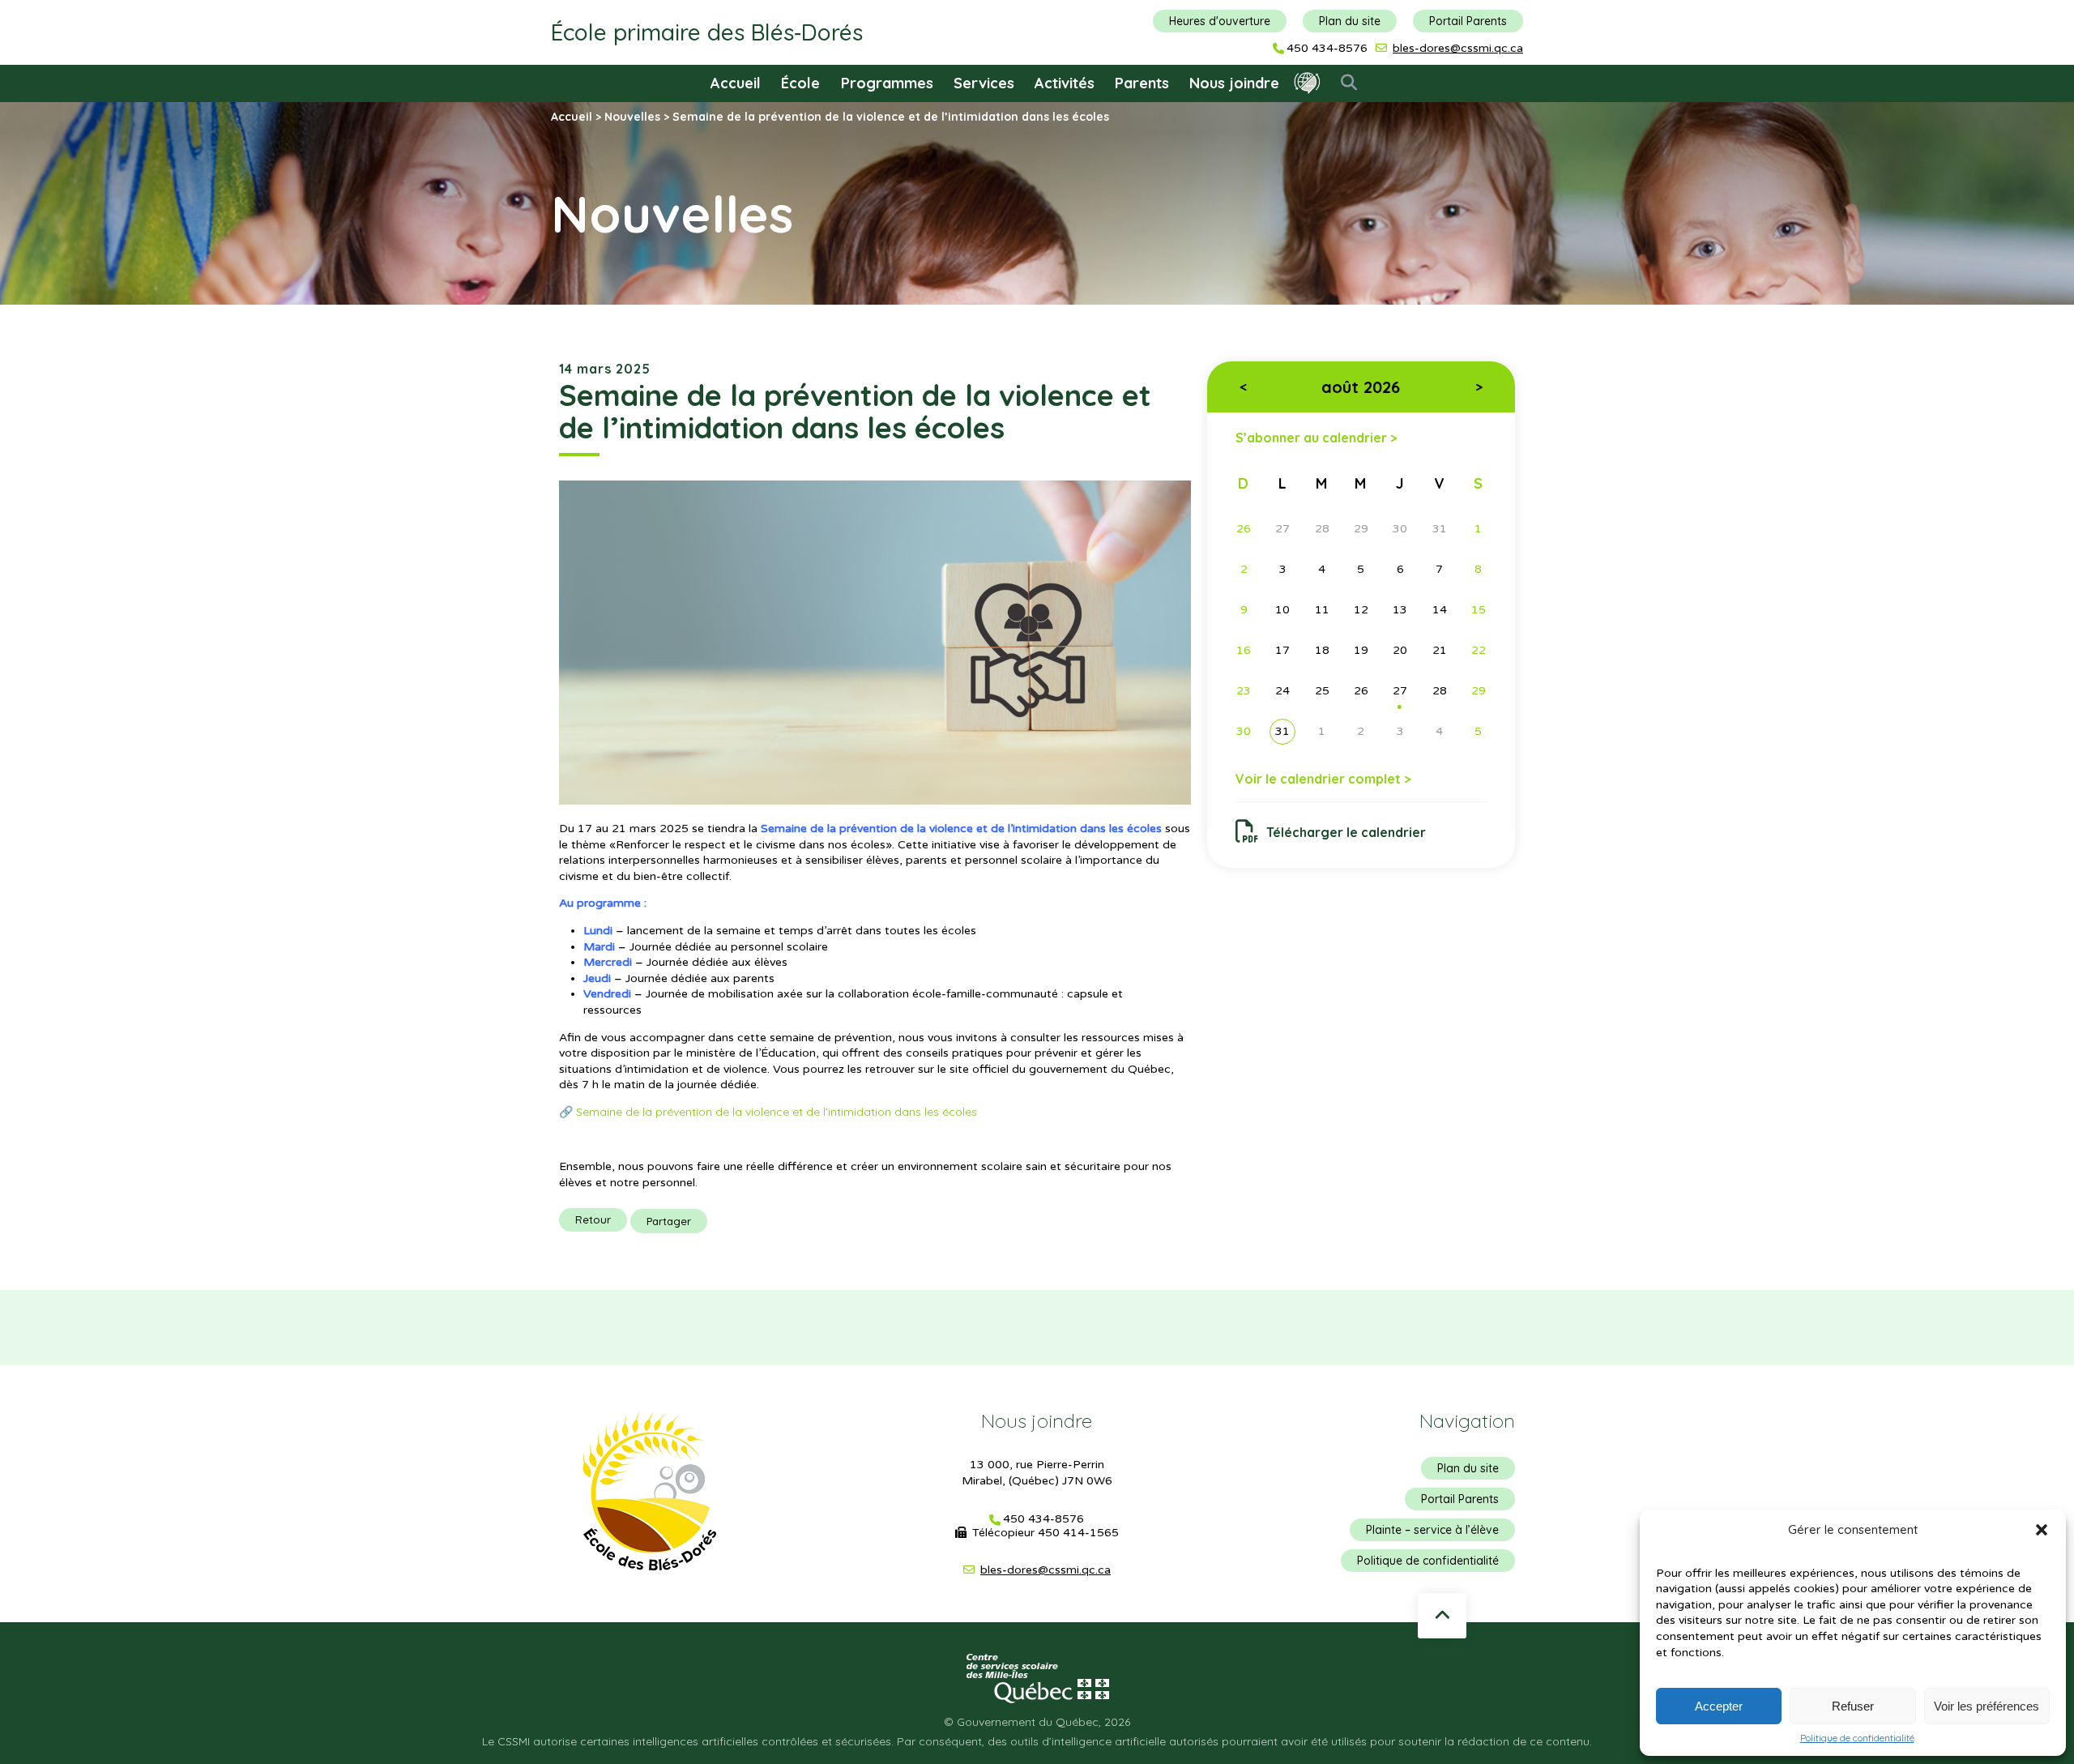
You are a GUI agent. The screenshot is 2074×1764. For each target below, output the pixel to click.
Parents (1142, 83)
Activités (1065, 83)
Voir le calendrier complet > (1323, 779)
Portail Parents (1468, 21)
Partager (669, 1221)
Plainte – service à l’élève (1432, 1530)
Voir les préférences (1987, 1706)
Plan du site (1350, 21)
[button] (2042, 1530)
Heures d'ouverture (1220, 21)
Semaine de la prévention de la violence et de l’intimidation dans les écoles (780, 1112)
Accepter (1719, 1706)
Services (984, 83)
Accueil (736, 83)
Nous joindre (1234, 83)
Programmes (887, 83)
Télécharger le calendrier (1346, 832)
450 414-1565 (1078, 1533)
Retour (593, 1219)
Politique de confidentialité (1857, 1738)
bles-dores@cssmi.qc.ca (1458, 48)
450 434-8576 (1327, 49)
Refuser (1853, 1706)
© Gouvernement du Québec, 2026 (1037, 1722)
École (800, 83)
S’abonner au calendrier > (1317, 437)
